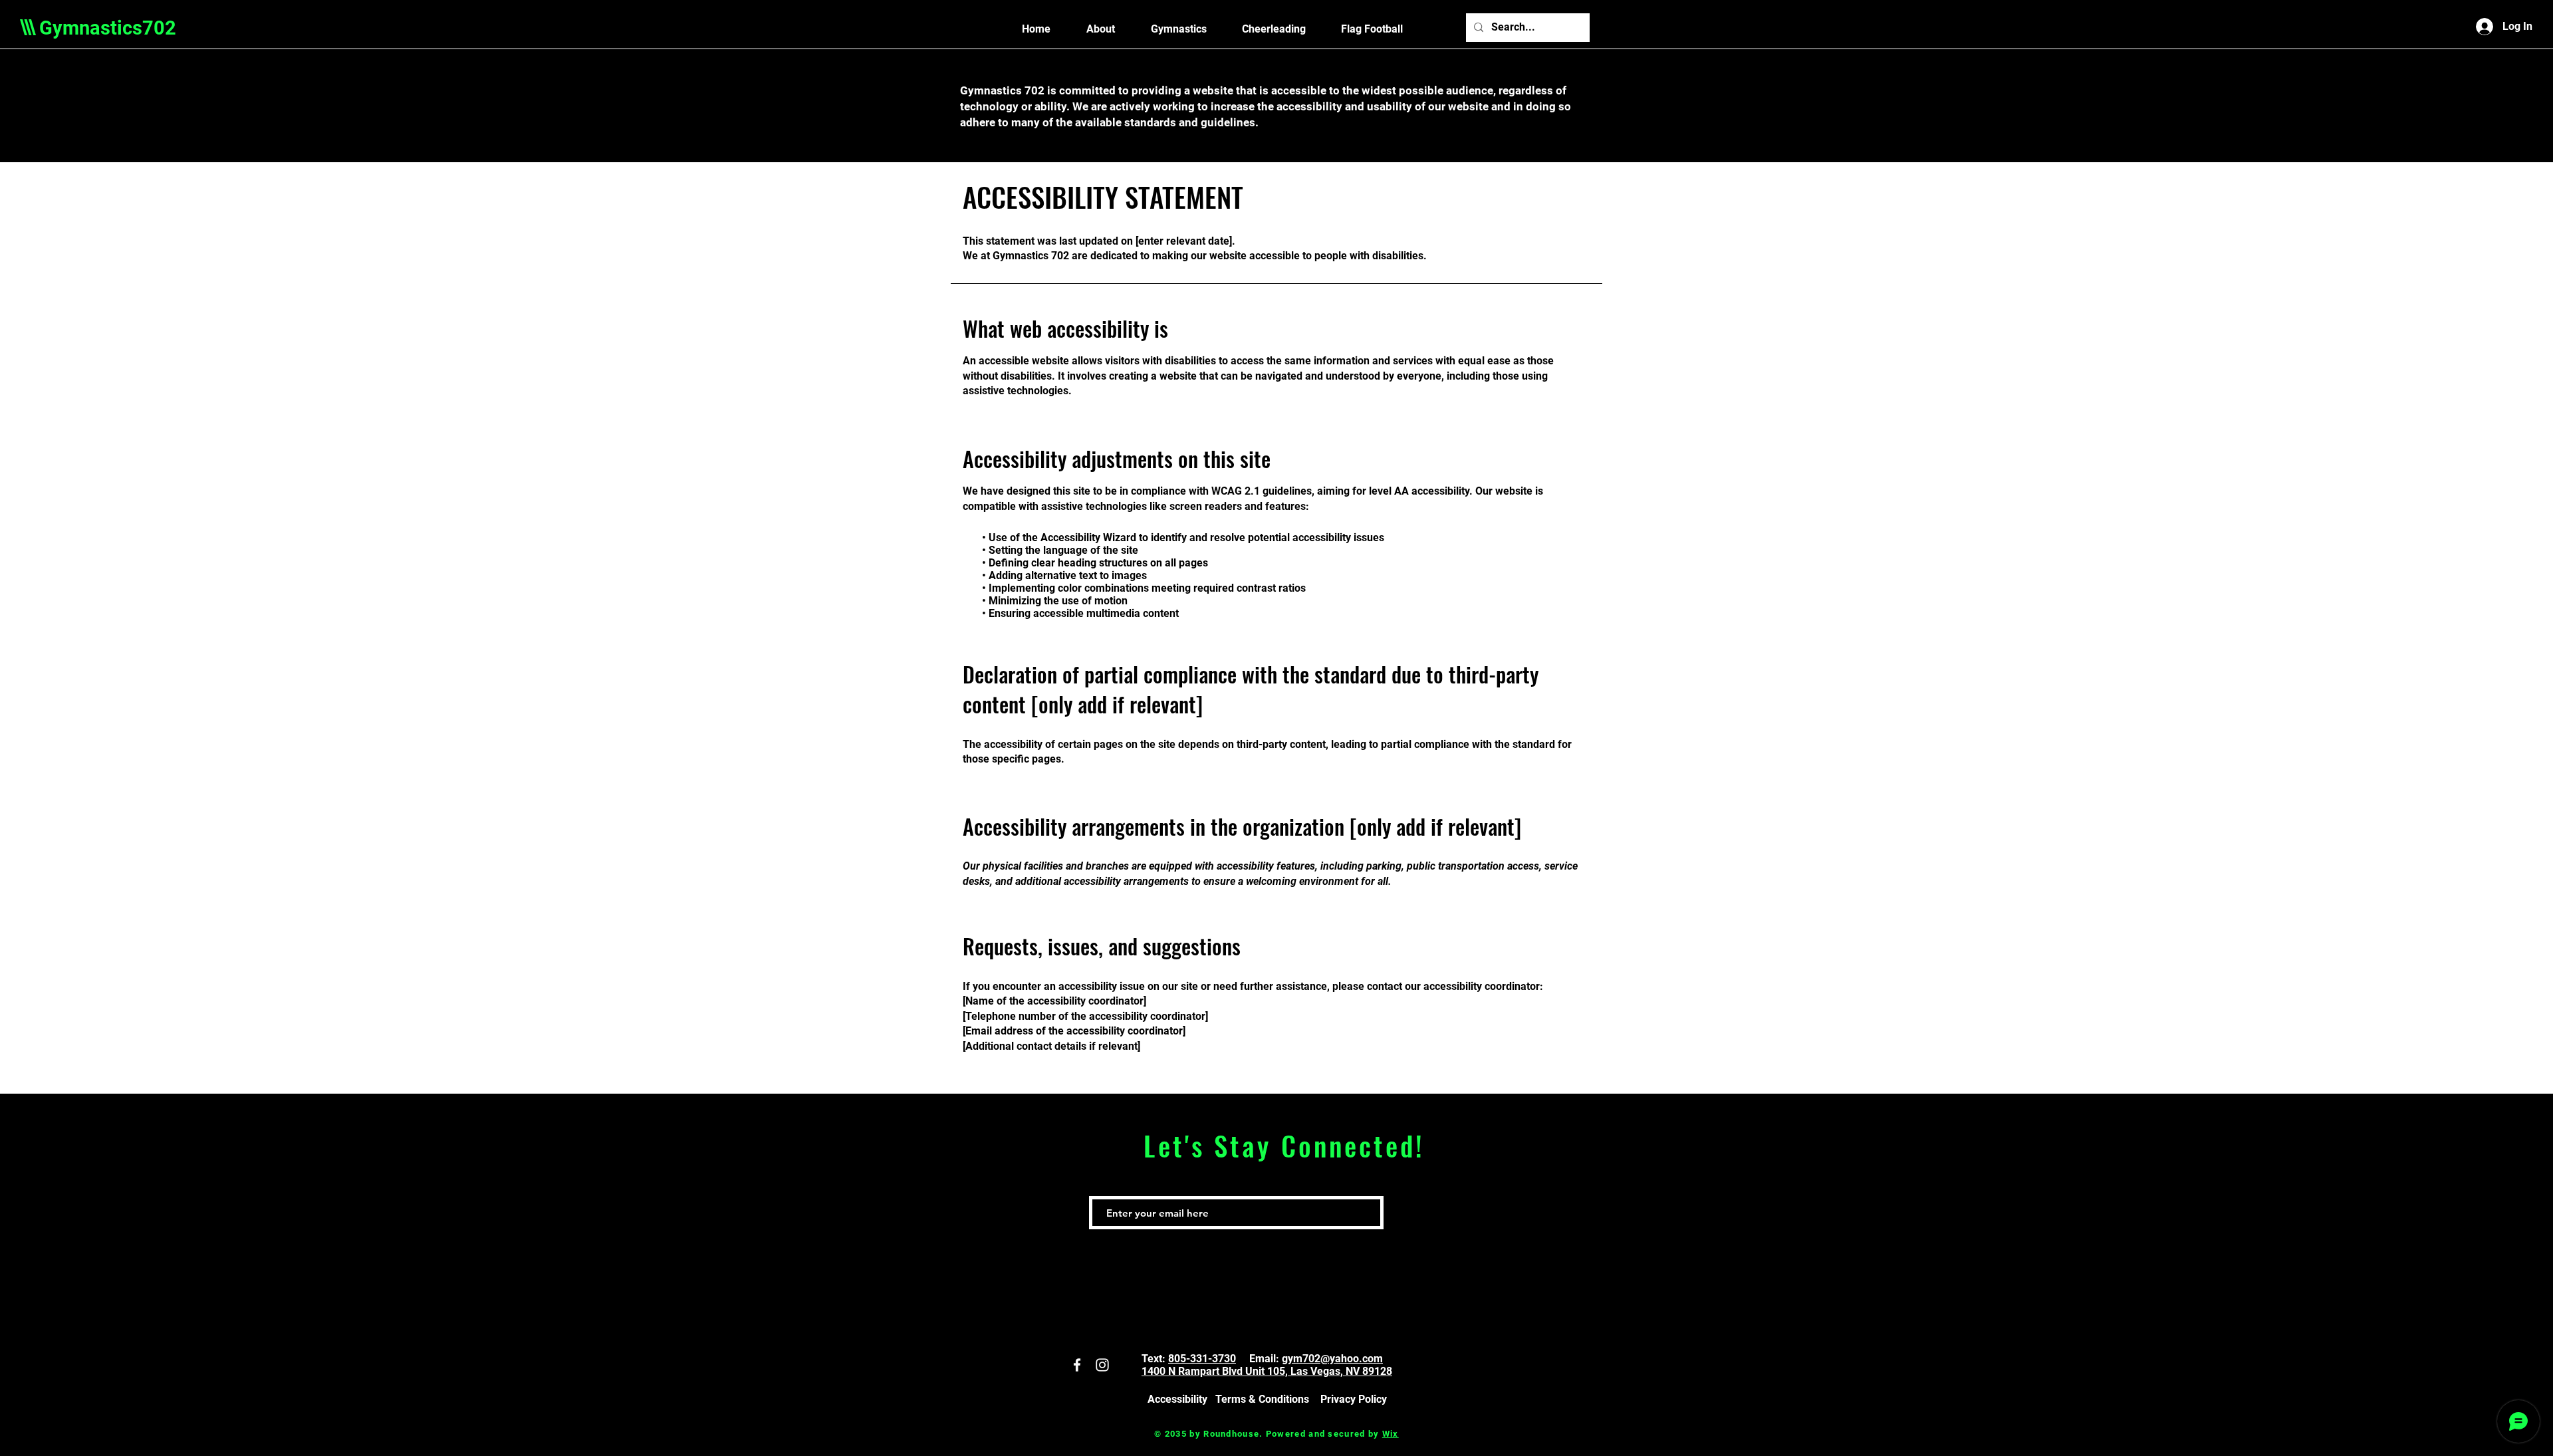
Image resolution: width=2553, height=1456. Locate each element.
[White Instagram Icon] (1102, 1365)
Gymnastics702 (108, 28)
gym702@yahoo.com (1332, 1359)
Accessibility (1177, 1399)
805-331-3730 (1202, 1359)
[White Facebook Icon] (1077, 1365)
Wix (1391, 1434)
